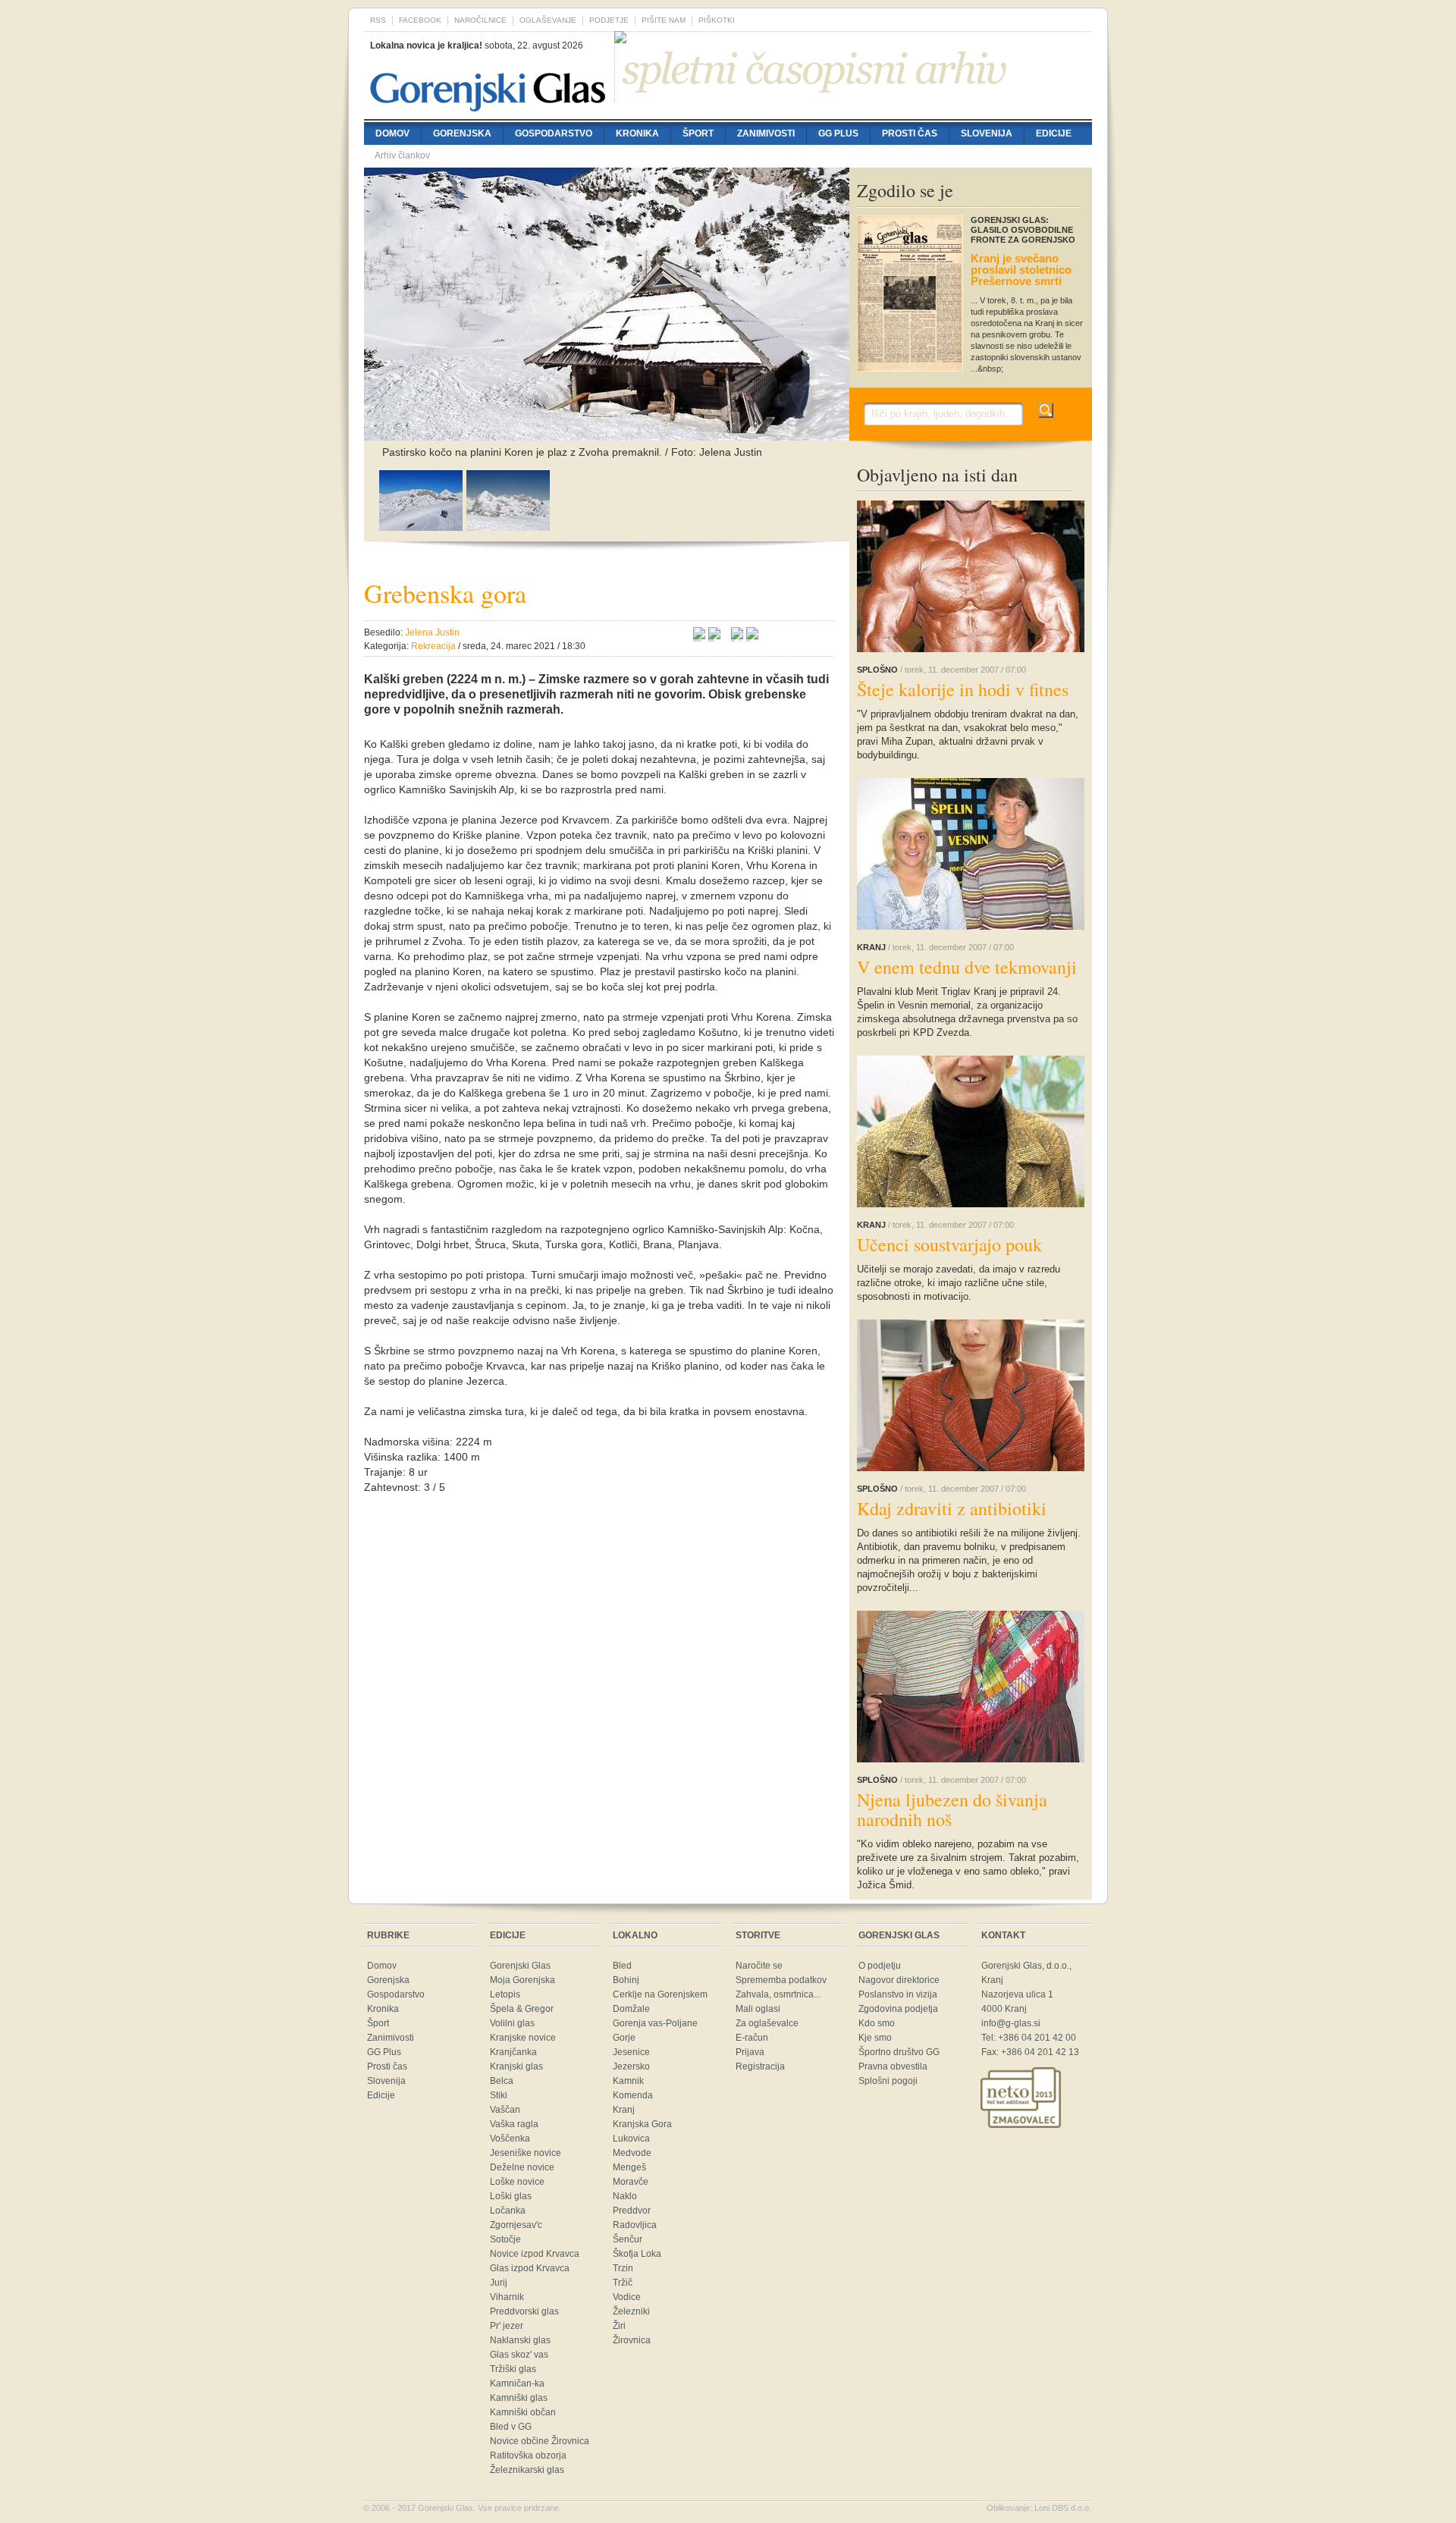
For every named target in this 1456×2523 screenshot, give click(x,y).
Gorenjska (462, 133)
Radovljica (635, 2225)
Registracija (760, 2066)
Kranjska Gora (642, 2124)
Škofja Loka (637, 2254)
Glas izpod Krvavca (530, 2268)
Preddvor (632, 2211)
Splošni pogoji (888, 2081)
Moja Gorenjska (522, 1980)
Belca (502, 2081)
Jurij (499, 2283)
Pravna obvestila (893, 2066)
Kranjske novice (523, 2038)
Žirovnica (632, 2340)
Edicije (1054, 133)
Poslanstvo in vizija (898, 1994)
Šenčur (628, 2239)
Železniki (631, 2311)
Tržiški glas (513, 2369)
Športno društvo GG (899, 2052)
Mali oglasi (758, 2009)
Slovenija (987, 133)
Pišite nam (664, 20)
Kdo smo (877, 2023)
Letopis (505, 1994)
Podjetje (609, 20)
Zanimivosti (766, 133)
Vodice (627, 2297)
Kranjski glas (516, 2066)
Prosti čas (910, 133)
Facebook (420, 20)
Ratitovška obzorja (528, 2456)
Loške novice (517, 2182)
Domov (392, 133)
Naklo (625, 2196)
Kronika (637, 133)
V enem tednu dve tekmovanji (967, 967)
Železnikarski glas (527, 2470)
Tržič (623, 2283)
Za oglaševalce (767, 2023)
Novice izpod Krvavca (535, 2254)
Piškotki (717, 20)
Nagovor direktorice (899, 1980)
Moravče (631, 2182)
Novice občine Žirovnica (540, 2441)
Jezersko (631, 2066)
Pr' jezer (507, 2326)
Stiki (499, 2095)
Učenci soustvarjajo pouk (949, 1244)
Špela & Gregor (522, 2009)
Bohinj (626, 1980)
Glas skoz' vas (519, 2355)
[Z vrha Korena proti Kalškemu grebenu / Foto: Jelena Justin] (421, 527)
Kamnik (628, 2081)
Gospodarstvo (554, 133)
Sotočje (505, 2239)
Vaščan (505, 2110)
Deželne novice (522, 2167)
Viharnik (507, 2297)
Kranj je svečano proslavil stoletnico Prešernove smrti (1021, 270)
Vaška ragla (514, 2124)
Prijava (750, 2052)
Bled (622, 1966)
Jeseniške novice (526, 2153)
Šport (698, 133)
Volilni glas (512, 2023)
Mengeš (629, 2167)
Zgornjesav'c (516, 2225)
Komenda (633, 2095)
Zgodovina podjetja (898, 2009)
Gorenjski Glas (520, 1966)
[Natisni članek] (752, 635)
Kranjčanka (513, 2052)
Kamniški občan (523, 2412)
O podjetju (880, 1966)
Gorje (624, 2038)
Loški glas (511, 2196)
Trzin (623, 2268)
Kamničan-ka (517, 2383)
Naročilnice (480, 20)
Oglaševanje (548, 20)
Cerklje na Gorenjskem (660, 1994)
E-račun (752, 2038)
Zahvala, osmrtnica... (778, 1994)
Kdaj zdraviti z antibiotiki (952, 1508)
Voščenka (510, 2139)
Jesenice (631, 2052)
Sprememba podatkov (781, 1980)
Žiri (619, 2326)
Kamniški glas (519, 2398)
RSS (378, 20)
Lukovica (631, 2139)
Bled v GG (511, 2427)
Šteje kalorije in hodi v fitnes (963, 689)
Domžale (631, 2009)
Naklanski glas (520, 2340)
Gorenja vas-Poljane (655, 2023)
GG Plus (838, 133)
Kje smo (875, 2038)
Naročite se (759, 1966)
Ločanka (508, 2211)
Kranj (624, 2110)
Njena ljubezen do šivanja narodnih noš (952, 1809)
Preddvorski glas (524, 2311)
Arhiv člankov (402, 155)
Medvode (632, 2153)
